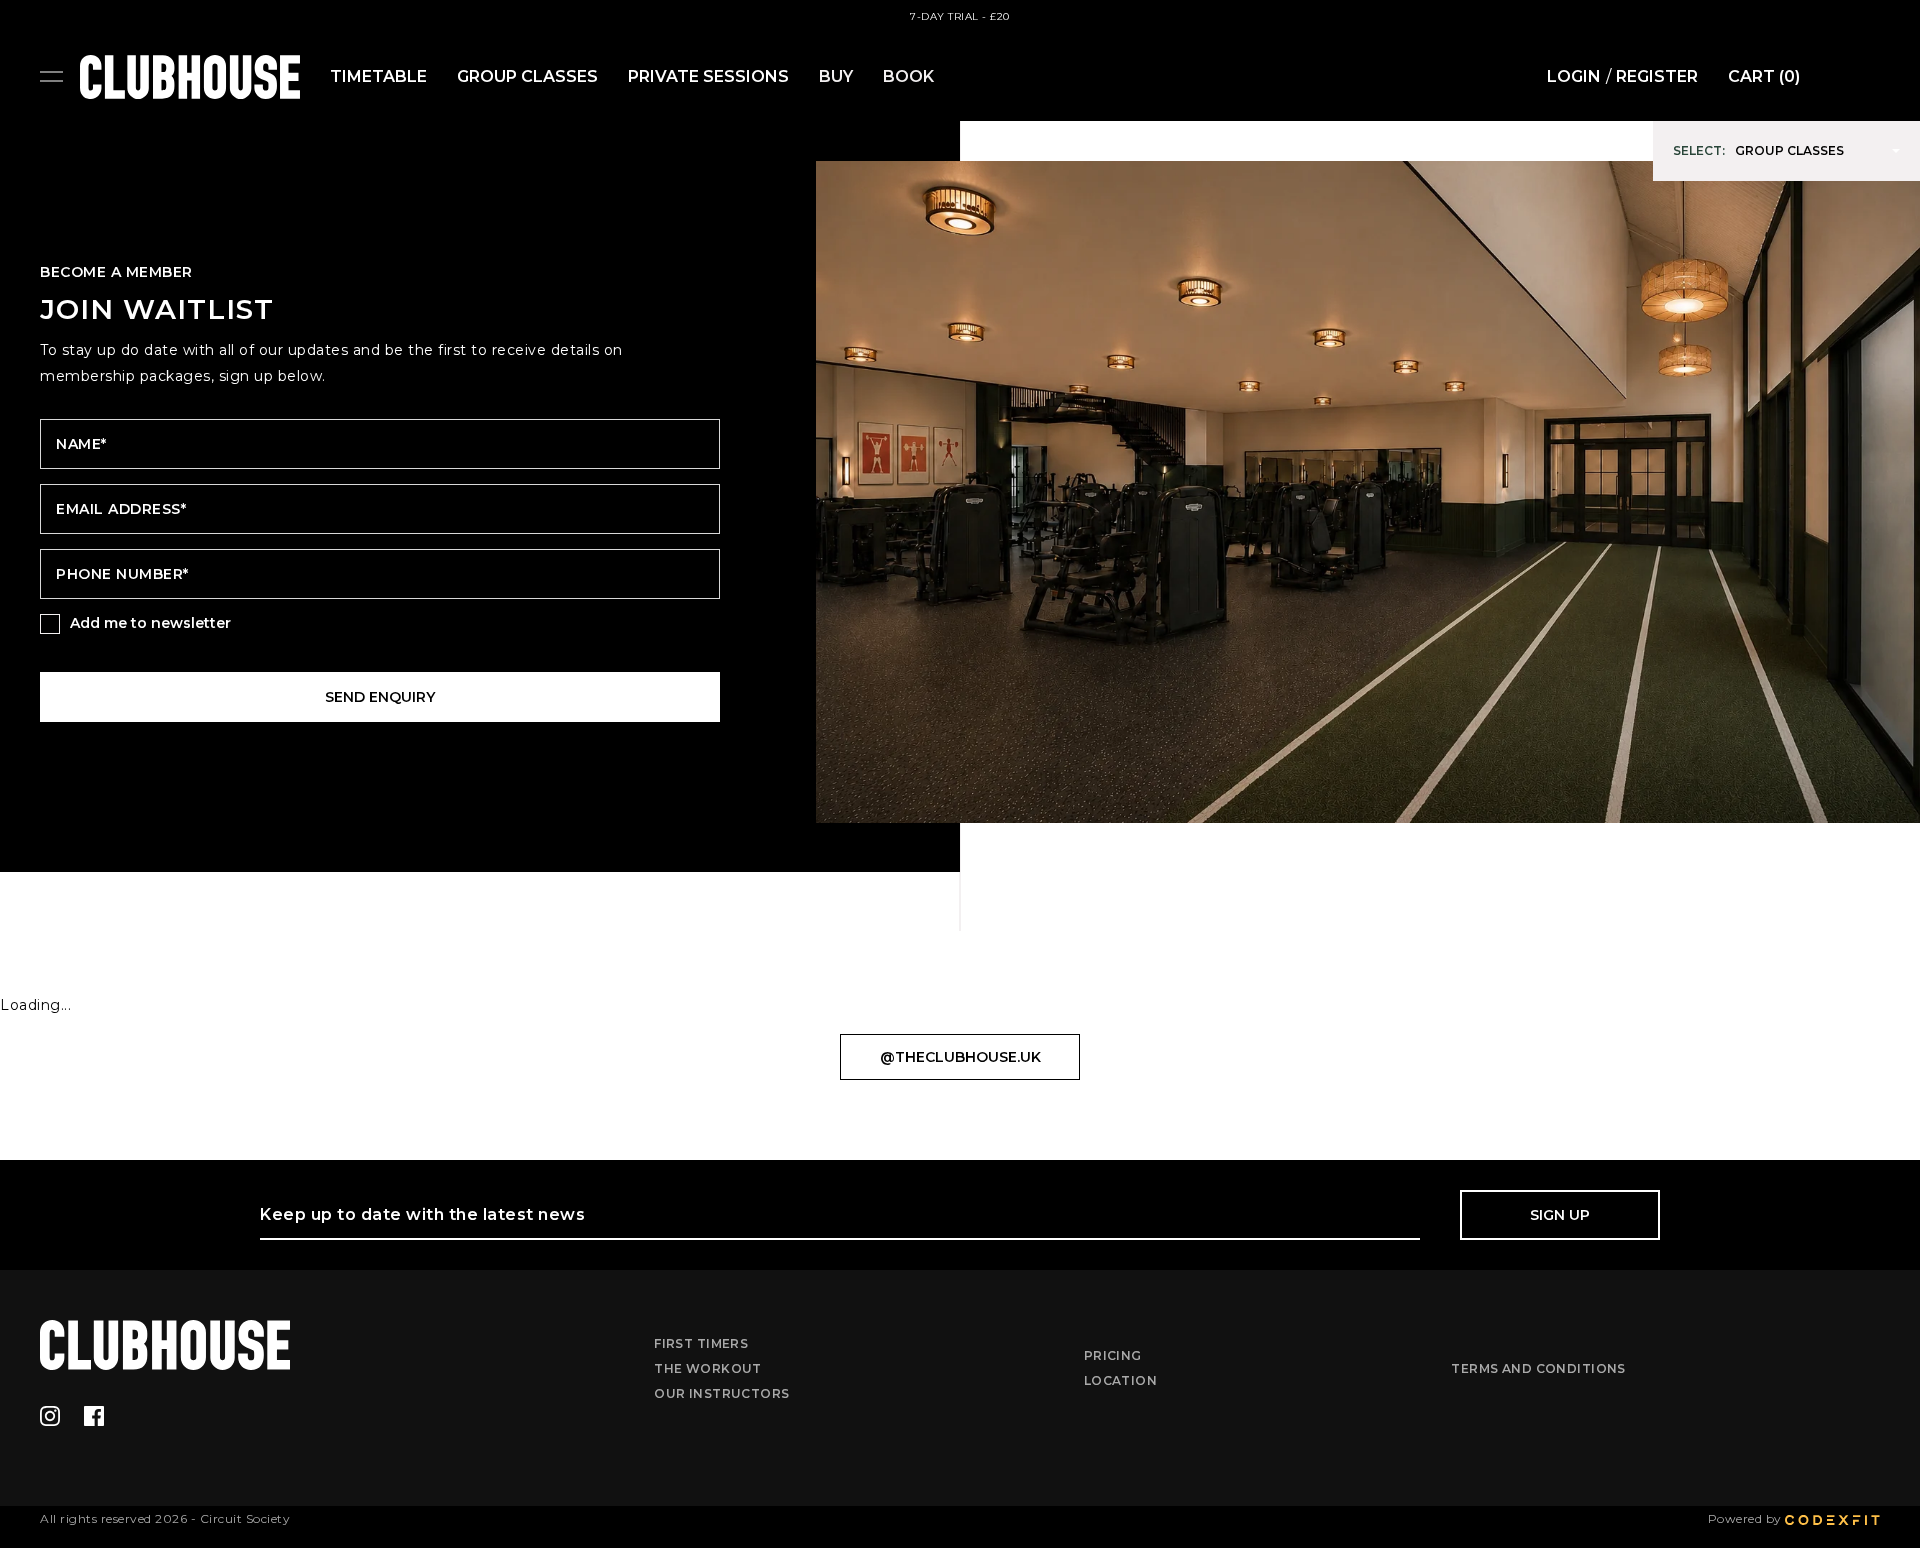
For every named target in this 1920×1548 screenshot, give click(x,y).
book (908, 77)
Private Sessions (708, 77)
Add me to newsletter (150, 623)
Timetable (378, 77)
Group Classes (527, 77)
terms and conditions (1538, 1368)
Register (1657, 76)
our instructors (721, 1393)
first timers (701, 1343)
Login (1574, 76)
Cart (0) (1764, 76)
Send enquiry (380, 697)
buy (836, 77)
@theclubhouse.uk (960, 1057)
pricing (1113, 1355)
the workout (708, 1368)
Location (1120, 1380)
